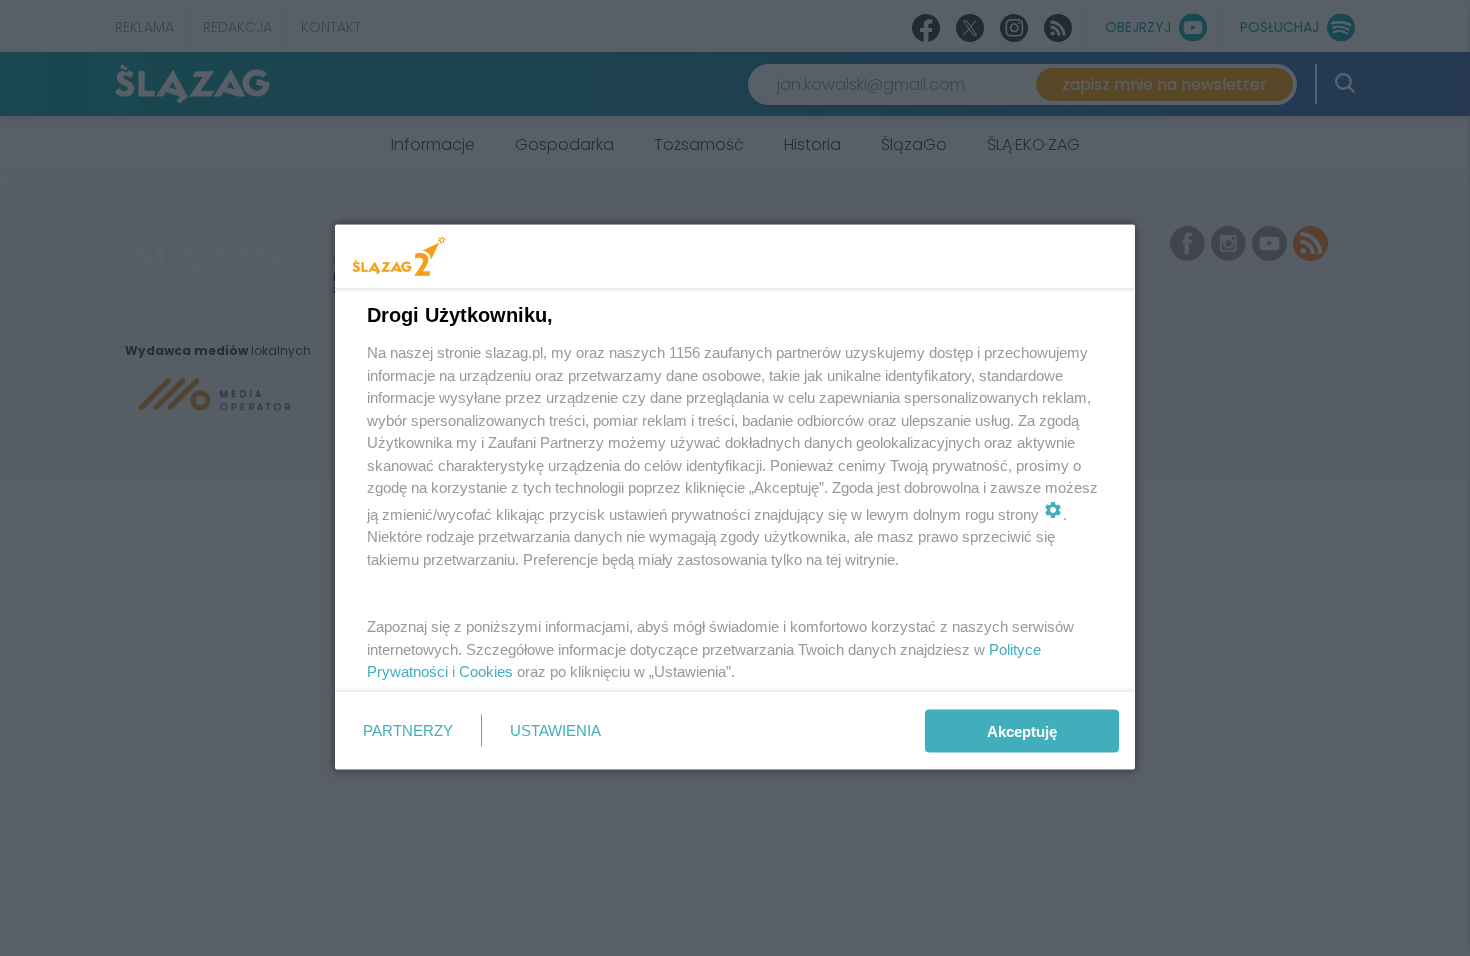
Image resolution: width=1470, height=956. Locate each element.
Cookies (486, 671)
